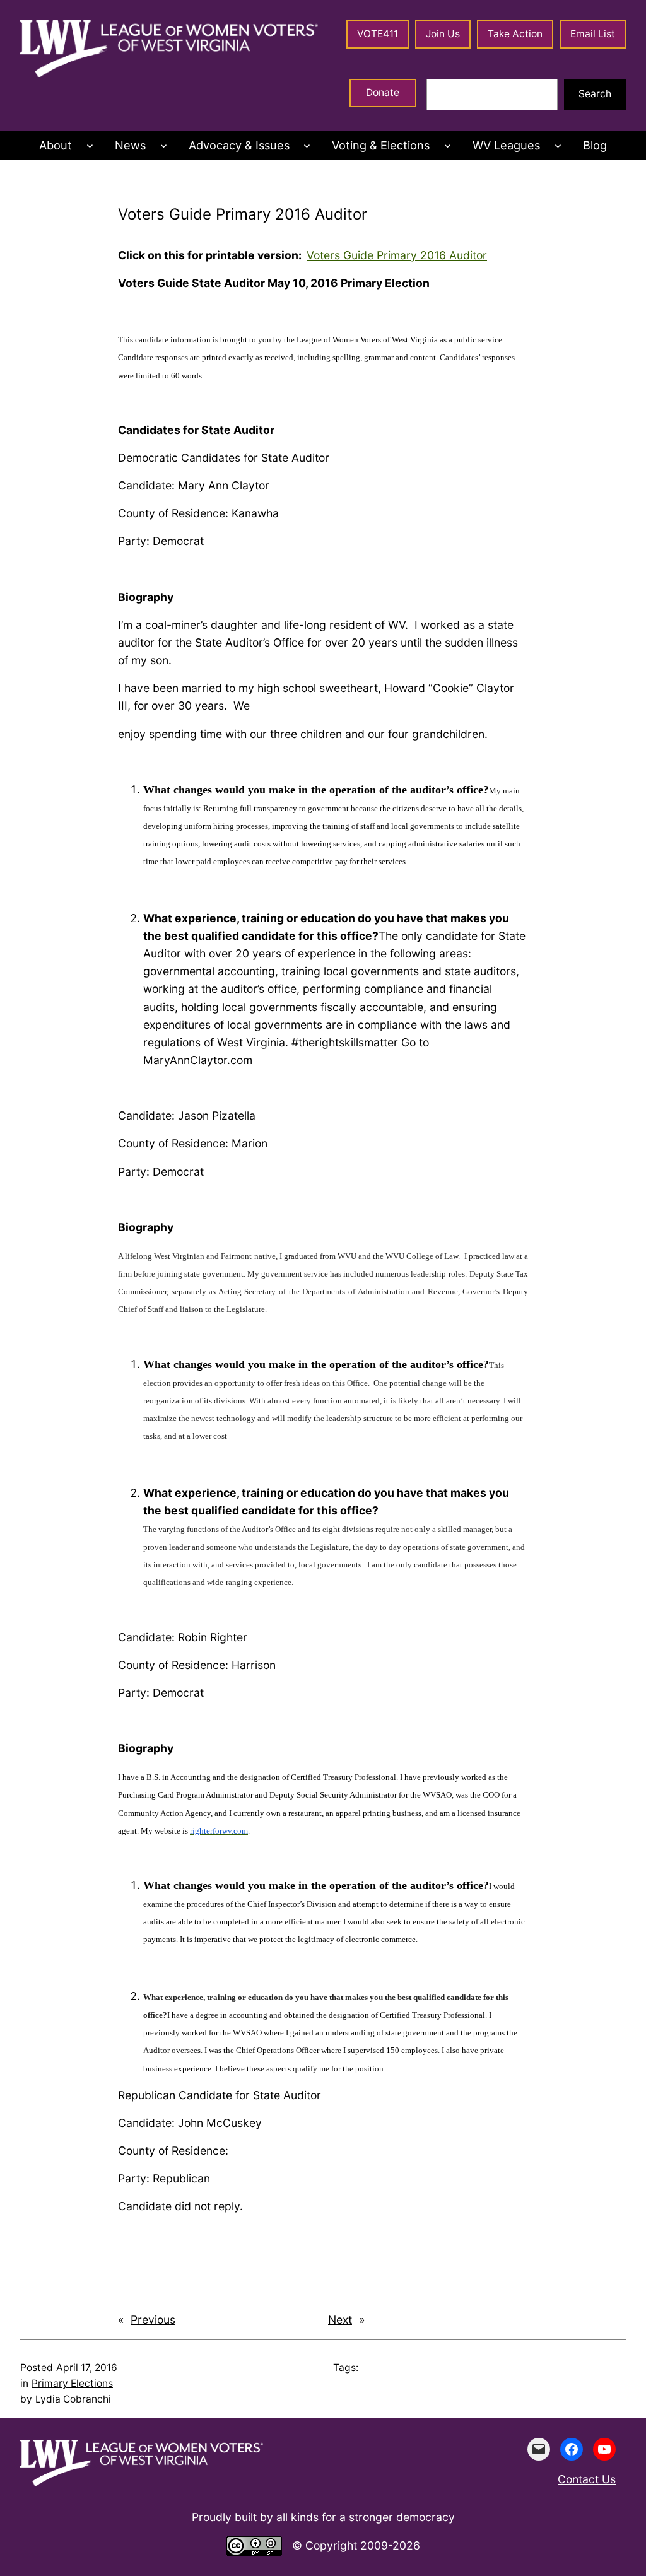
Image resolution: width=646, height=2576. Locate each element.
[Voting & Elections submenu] (448, 145)
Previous (153, 2320)
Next (340, 2320)
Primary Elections (72, 2383)
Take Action (515, 34)
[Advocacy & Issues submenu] (307, 145)
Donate (383, 92)
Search (595, 94)
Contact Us (587, 2479)
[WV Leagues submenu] (558, 145)
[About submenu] (90, 145)
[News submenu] (164, 145)
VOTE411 (378, 34)
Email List (593, 34)
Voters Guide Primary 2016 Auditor (397, 255)
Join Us (443, 34)
